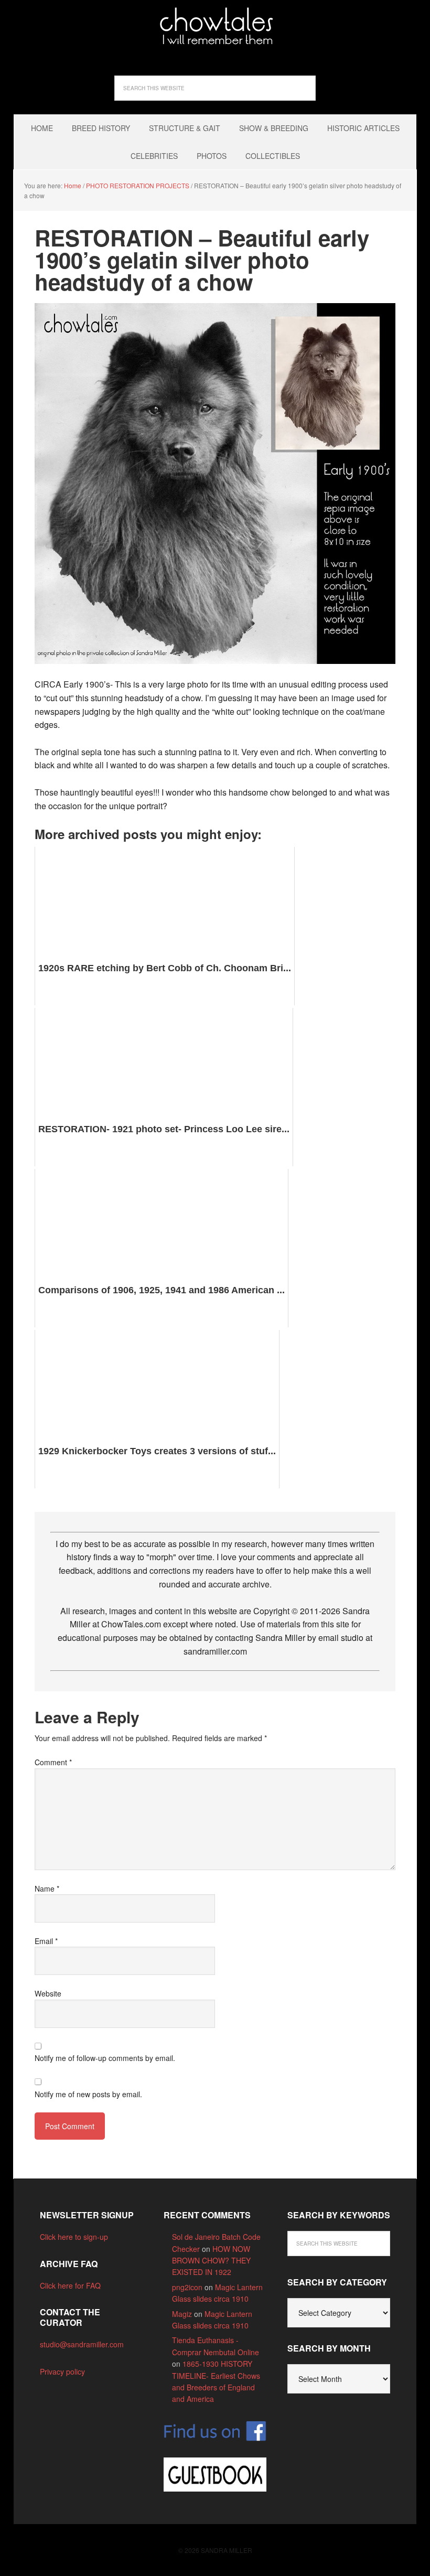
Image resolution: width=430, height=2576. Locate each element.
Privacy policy (62, 2371)
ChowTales (215, 26)
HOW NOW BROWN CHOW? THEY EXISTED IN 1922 (211, 2261)
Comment (53, 1762)
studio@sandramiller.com (82, 2344)
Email (46, 1941)
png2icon (187, 2287)
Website (48, 1993)
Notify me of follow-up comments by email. (105, 2058)
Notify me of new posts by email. (88, 2094)
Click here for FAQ (70, 2285)
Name (47, 1888)
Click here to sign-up (74, 2237)
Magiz (182, 2314)
